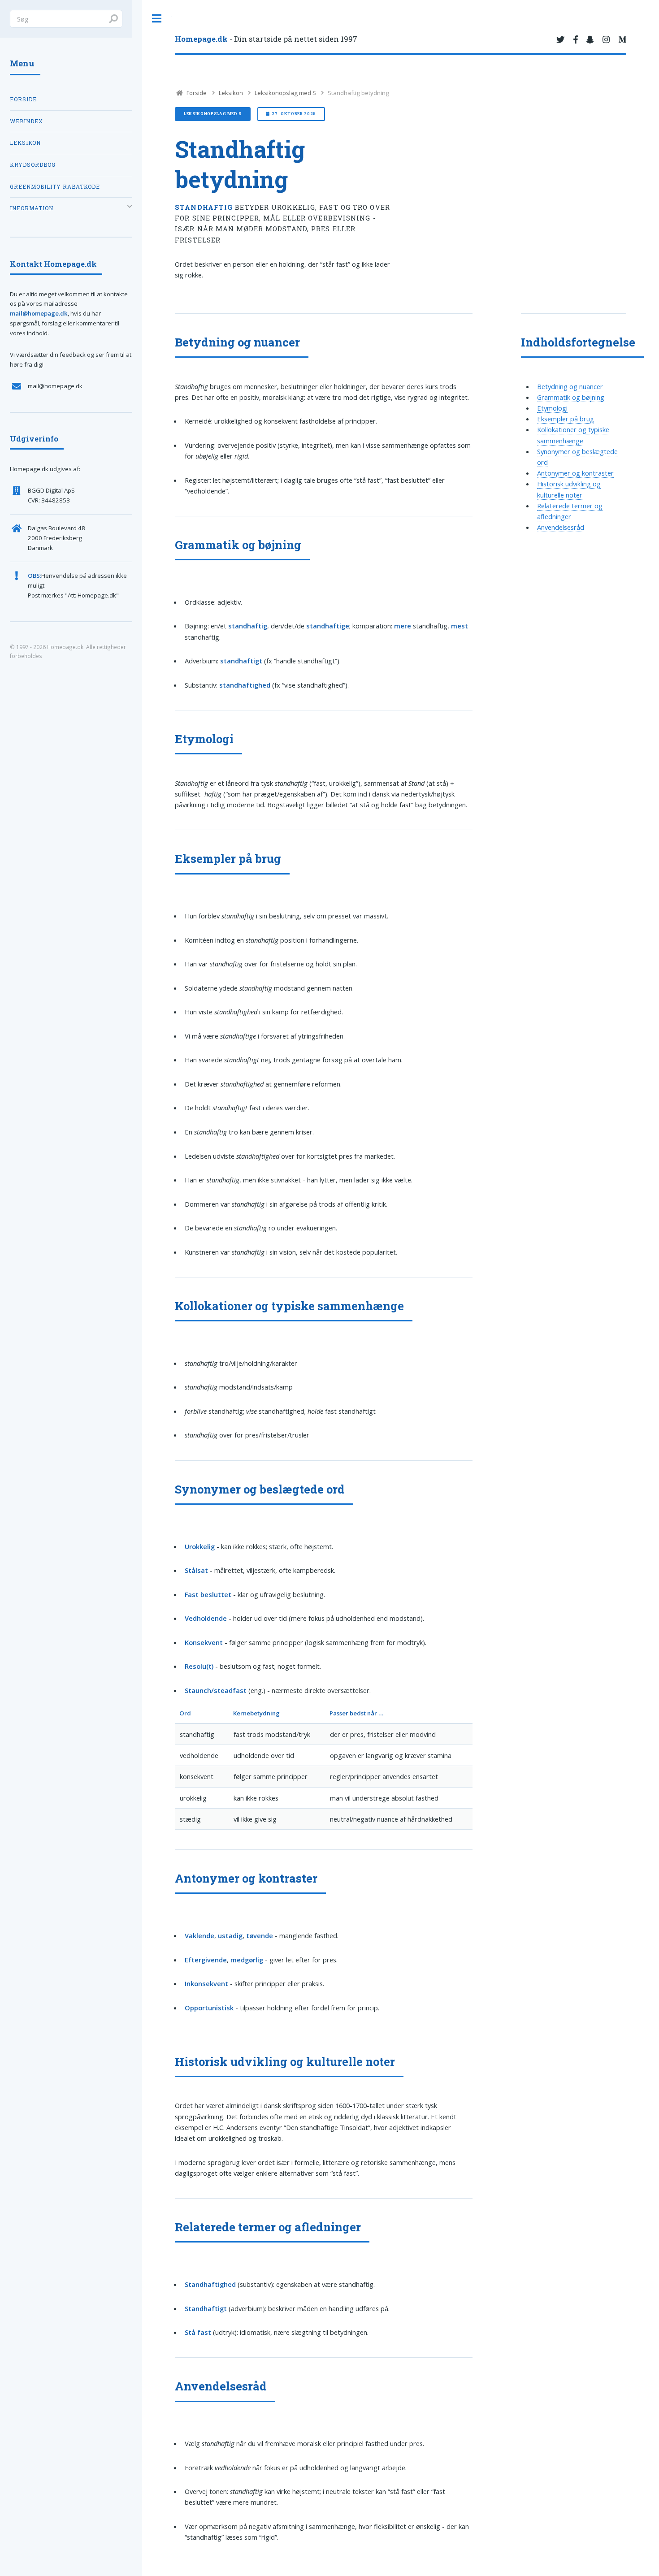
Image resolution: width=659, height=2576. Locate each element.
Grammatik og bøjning (571, 397)
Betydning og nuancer (570, 386)
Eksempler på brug (566, 419)
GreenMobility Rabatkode (55, 187)
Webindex (26, 121)
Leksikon (231, 93)
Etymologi (552, 408)
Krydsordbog (33, 165)
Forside (196, 93)
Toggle (157, 19)
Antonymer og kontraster (575, 473)
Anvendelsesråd (561, 527)
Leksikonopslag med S (285, 93)
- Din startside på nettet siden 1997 (266, 39)
